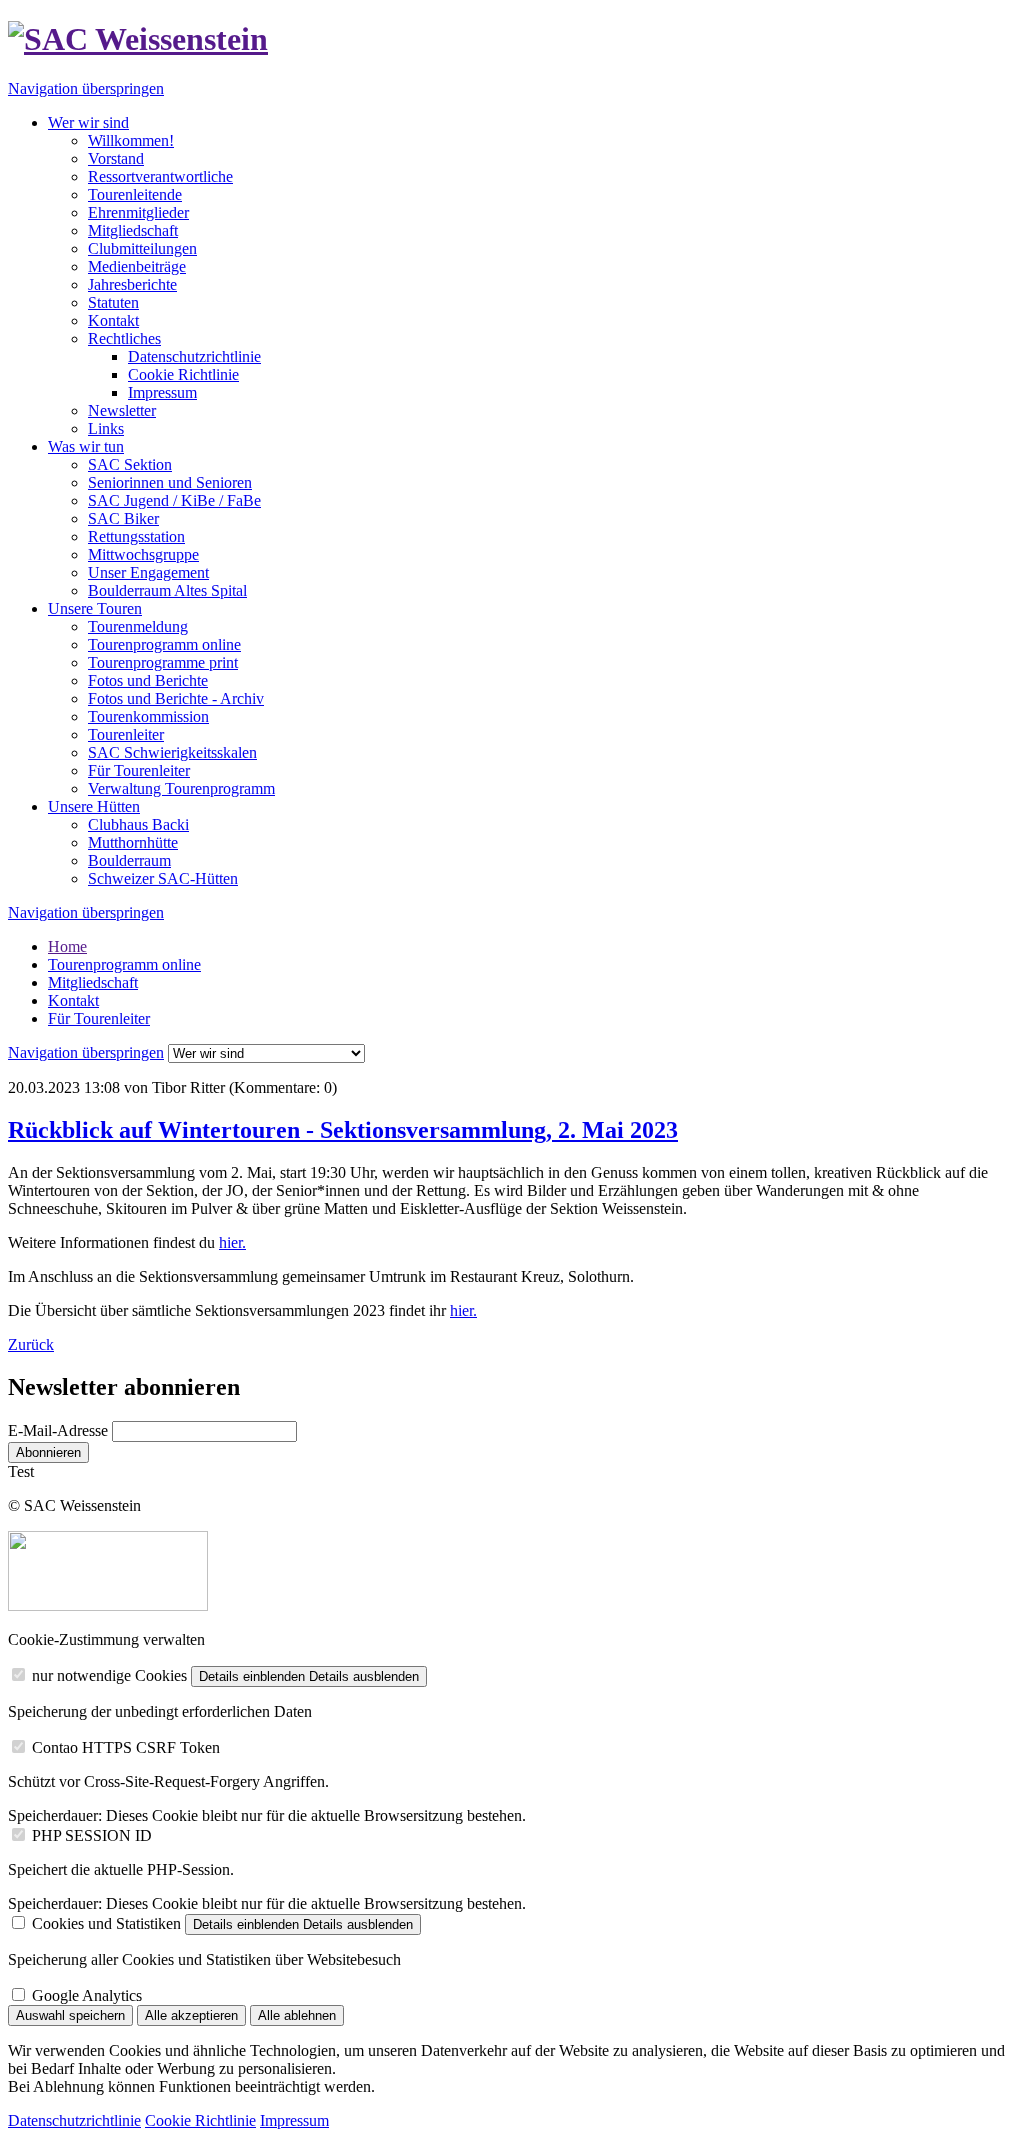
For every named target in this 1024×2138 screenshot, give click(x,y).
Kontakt (113, 320)
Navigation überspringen (86, 88)
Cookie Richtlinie (183, 374)
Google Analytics (87, 1995)
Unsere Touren (95, 608)
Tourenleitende (135, 194)
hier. (232, 1242)
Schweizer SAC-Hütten (163, 878)
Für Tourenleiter (139, 770)
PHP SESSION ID (92, 1835)
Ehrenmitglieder (138, 212)
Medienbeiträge (137, 266)
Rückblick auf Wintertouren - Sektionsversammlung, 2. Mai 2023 (343, 1130)
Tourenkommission (148, 716)
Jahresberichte (132, 284)
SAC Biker (123, 518)
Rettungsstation (136, 536)
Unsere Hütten (94, 806)
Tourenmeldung (138, 626)
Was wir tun (86, 446)
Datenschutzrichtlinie (194, 356)
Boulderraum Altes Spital (167, 590)
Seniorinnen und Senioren (170, 482)
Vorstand (116, 158)
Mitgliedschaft (133, 230)
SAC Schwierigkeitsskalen (172, 752)
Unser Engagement (148, 572)
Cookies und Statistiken (106, 1923)
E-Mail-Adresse (58, 1430)
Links (106, 428)
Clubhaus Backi (138, 824)
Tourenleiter (126, 734)
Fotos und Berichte (148, 680)
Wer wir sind (88, 122)
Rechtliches (124, 338)
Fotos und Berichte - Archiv (176, 698)
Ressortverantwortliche (160, 176)
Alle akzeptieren (191, 2015)
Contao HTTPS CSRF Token (126, 1747)
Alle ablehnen (297, 2015)
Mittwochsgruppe (143, 554)
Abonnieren (48, 1452)
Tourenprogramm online (164, 644)
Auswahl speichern (70, 2015)
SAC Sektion (130, 464)
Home (67, 946)
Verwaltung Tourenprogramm (181, 788)
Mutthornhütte (133, 842)
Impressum (162, 392)
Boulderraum (129, 860)
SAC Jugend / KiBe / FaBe (174, 500)
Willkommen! (131, 140)
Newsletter (122, 410)
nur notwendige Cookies (109, 1675)
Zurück (31, 1344)
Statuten (113, 302)
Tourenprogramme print (163, 662)
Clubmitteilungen (142, 248)
